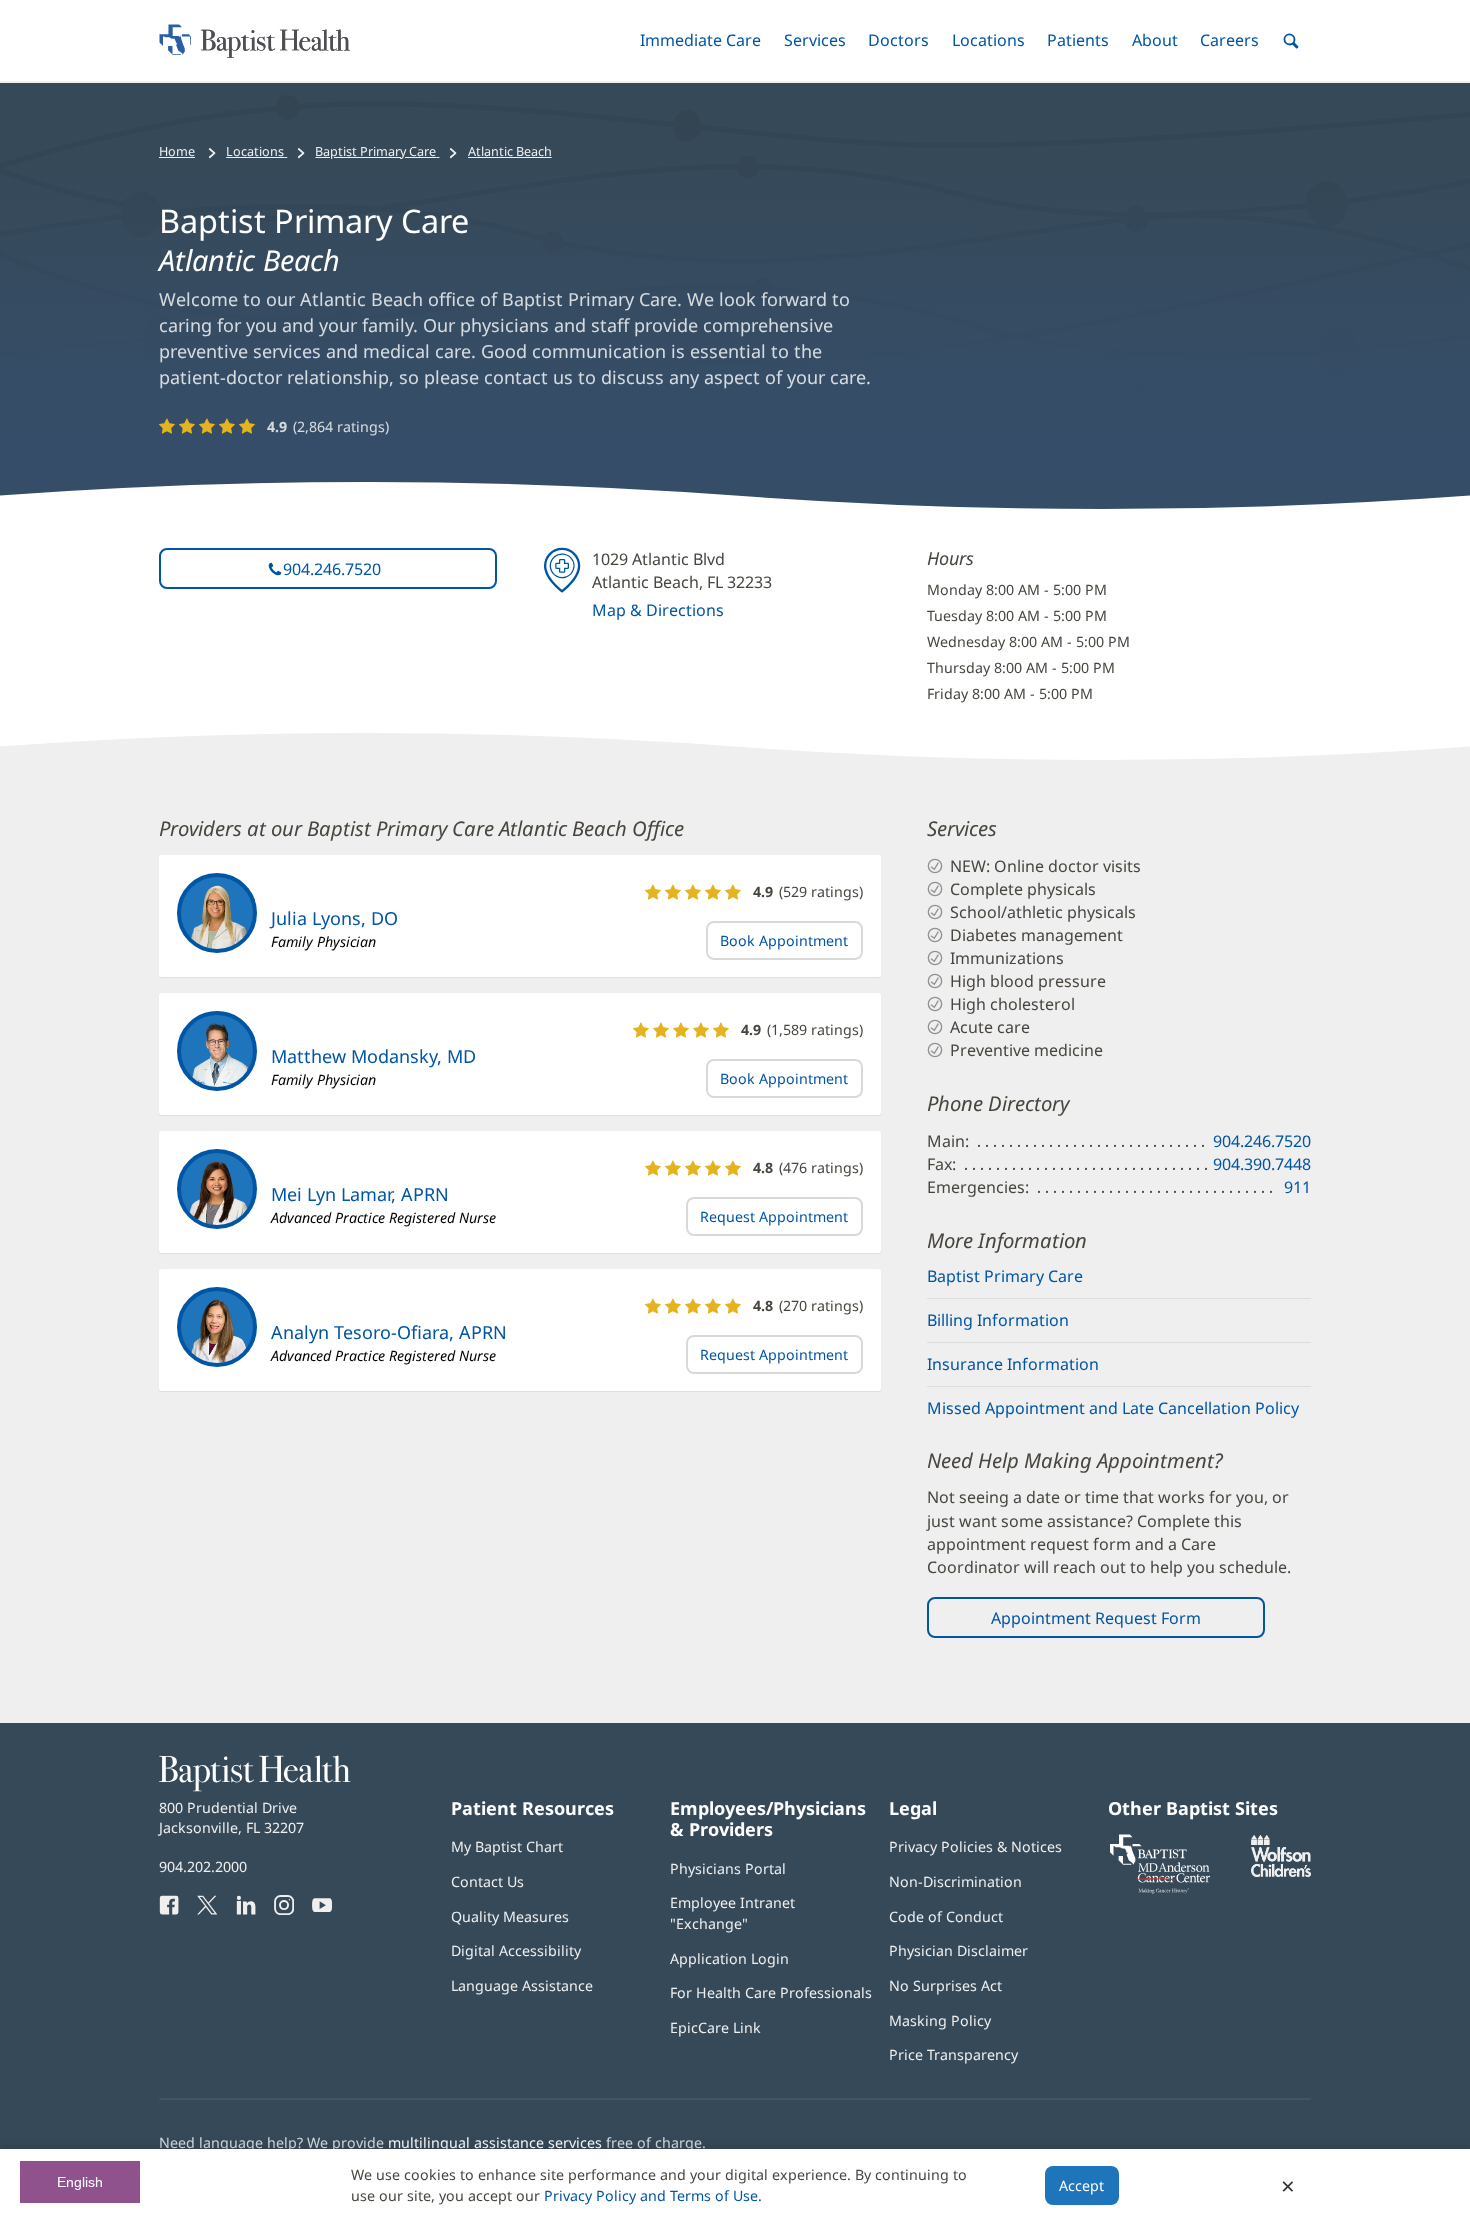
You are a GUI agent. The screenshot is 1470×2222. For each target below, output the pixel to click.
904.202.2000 (203, 1866)
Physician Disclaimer (958, 1950)
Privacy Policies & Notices (975, 1846)
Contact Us (487, 1881)
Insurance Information (1013, 1364)
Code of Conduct (946, 1916)
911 (1297, 1187)
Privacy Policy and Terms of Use (651, 2195)
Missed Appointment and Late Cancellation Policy (1113, 1408)
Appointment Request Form (1096, 1618)
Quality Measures (510, 1916)
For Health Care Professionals (771, 1992)
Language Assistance (522, 1985)
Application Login (729, 1958)
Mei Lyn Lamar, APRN (360, 1194)
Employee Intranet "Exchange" (732, 1912)
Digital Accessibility (516, 1950)
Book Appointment (784, 940)
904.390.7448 (1262, 1164)
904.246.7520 (332, 569)
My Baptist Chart (507, 1846)
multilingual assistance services (495, 2142)
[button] (700, 40)
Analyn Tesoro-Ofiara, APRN (389, 1332)
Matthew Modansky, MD (373, 1056)
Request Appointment (774, 1216)
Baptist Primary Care (1005, 1276)
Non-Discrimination (955, 1881)
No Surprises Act (945, 1985)
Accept (1081, 2185)
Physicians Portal (728, 1868)
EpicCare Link (715, 2027)
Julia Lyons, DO (334, 918)
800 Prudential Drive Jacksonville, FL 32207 (231, 1817)
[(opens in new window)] (1281, 1871)
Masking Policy (940, 2020)
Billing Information (998, 1320)
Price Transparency (953, 2054)
